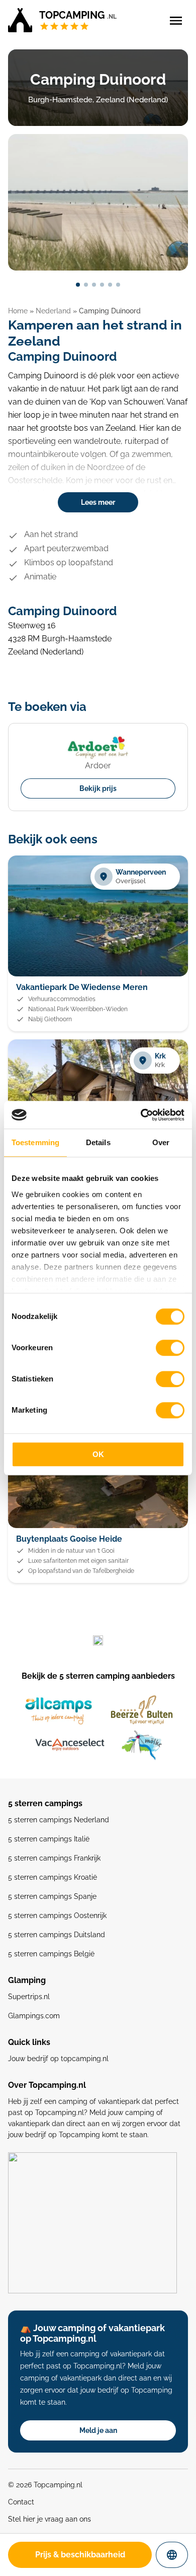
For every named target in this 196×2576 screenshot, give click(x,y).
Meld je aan (98, 2430)
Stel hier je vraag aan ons (50, 2519)
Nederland (53, 311)
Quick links (29, 2042)
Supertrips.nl (29, 1997)
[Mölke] (142, 1745)
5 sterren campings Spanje (52, 1896)
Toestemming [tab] (35, 1142)
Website (180, 2555)
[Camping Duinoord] (98, 202)
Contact (21, 2502)
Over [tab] (161, 1142)
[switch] (170, 1348)
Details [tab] (98, 1142)
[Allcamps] (59, 1711)
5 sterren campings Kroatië (53, 1877)
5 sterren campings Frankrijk (54, 1858)
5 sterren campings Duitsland (57, 1935)
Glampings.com (34, 2016)
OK (98, 1454)
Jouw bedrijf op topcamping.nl (58, 2059)
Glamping (27, 1980)
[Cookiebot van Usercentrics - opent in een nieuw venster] (141, 1115)
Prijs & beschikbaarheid (80, 2555)
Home (18, 311)
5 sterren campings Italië (49, 1839)
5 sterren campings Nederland (59, 1820)
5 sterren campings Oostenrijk (57, 1916)
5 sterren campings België (51, 1954)
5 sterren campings (45, 1803)
